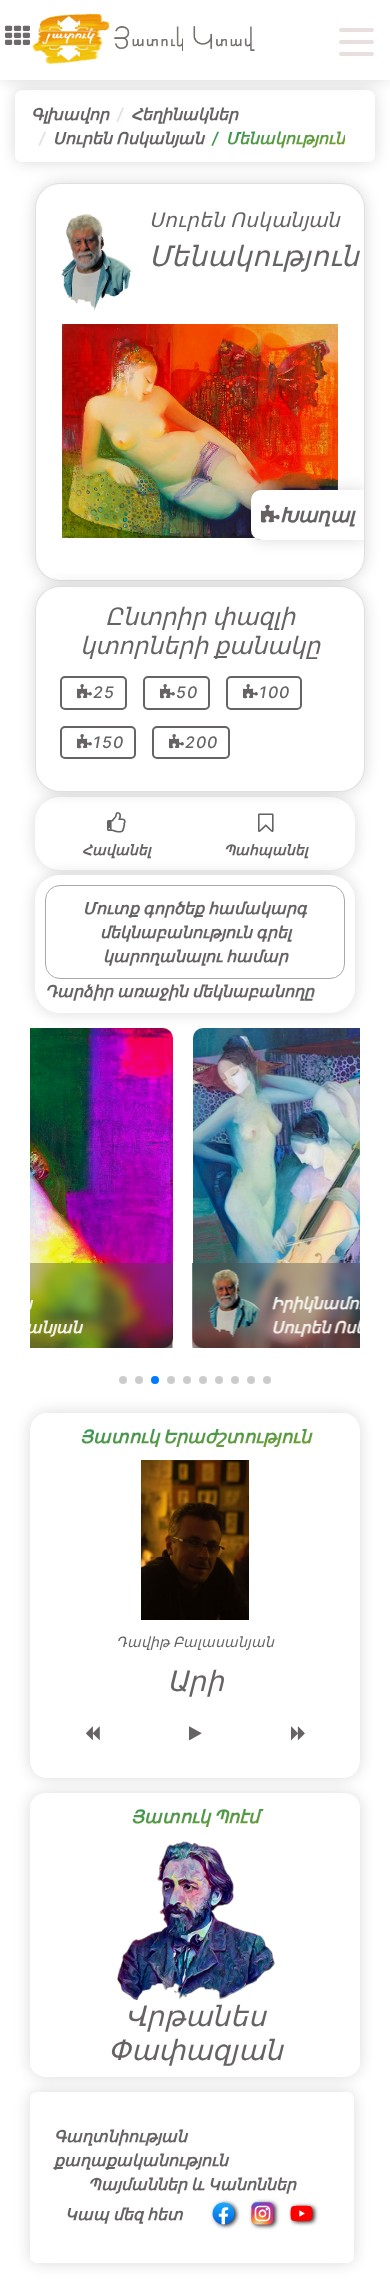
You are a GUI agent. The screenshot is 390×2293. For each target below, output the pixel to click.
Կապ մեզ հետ (124, 2214)
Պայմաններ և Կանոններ (192, 2184)
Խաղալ (317, 515)
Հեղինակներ (184, 114)
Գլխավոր (70, 114)
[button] (17, 36)
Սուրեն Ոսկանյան (128, 138)
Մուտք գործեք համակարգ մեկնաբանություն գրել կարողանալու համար (195, 932)
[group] (182, 1188)
